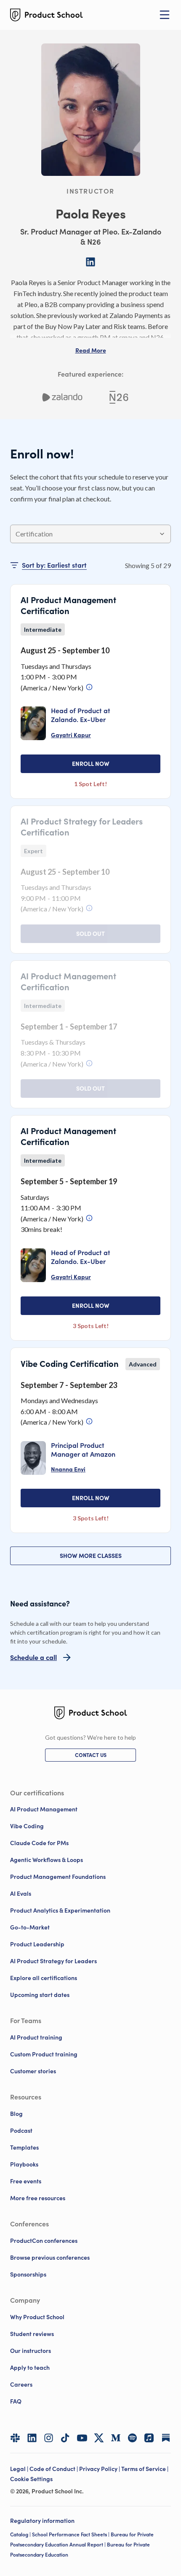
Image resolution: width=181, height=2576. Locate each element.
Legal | (20, 2469)
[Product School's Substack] (166, 2438)
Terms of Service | (145, 2469)
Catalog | (21, 2534)
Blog (16, 2114)
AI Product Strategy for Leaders (53, 1961)
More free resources (38, 2198)
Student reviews (32, 2334)
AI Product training (36, 2037)
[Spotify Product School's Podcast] (133, 2438)
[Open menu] (165, 15)
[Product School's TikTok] (65, 2438)
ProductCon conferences (44, 2241)
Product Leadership (37, 1944)
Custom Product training (44, 2054)
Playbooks (24, 2164)
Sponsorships (28, 2274)
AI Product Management (44, 1809)
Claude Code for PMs (39, 1843)
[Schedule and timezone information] (89, 687)
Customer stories (33, 2071)
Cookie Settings (31, 2479)
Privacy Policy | (100, 2469)
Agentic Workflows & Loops (47, 1860)
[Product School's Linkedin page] (32, 2438)
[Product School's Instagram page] (49, 2438)
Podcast (21, 2131)
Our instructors (31, 2351)
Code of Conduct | (54, 2469)
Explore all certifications (44, 1978)
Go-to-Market (30, 1927)
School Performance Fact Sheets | (71, 2534)
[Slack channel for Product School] (15, 2438)
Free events (26, 2181)
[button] (91, 350)
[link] (71, 735)
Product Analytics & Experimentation (60, 1910)
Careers (21, 2385)
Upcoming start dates (40, 1995)
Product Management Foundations (58, 1877)
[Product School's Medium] (116, 2438)
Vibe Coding (27, 1826)
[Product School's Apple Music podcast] (149, 2438)
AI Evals (21, 1894)
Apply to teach (30, 2368)
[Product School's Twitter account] (99, 2438)
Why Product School (37, 2317)
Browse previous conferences (50, 2258)
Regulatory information (42, 2521)
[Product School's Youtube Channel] (82, 2438)
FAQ (16, 2401)
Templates (24, 2148)
